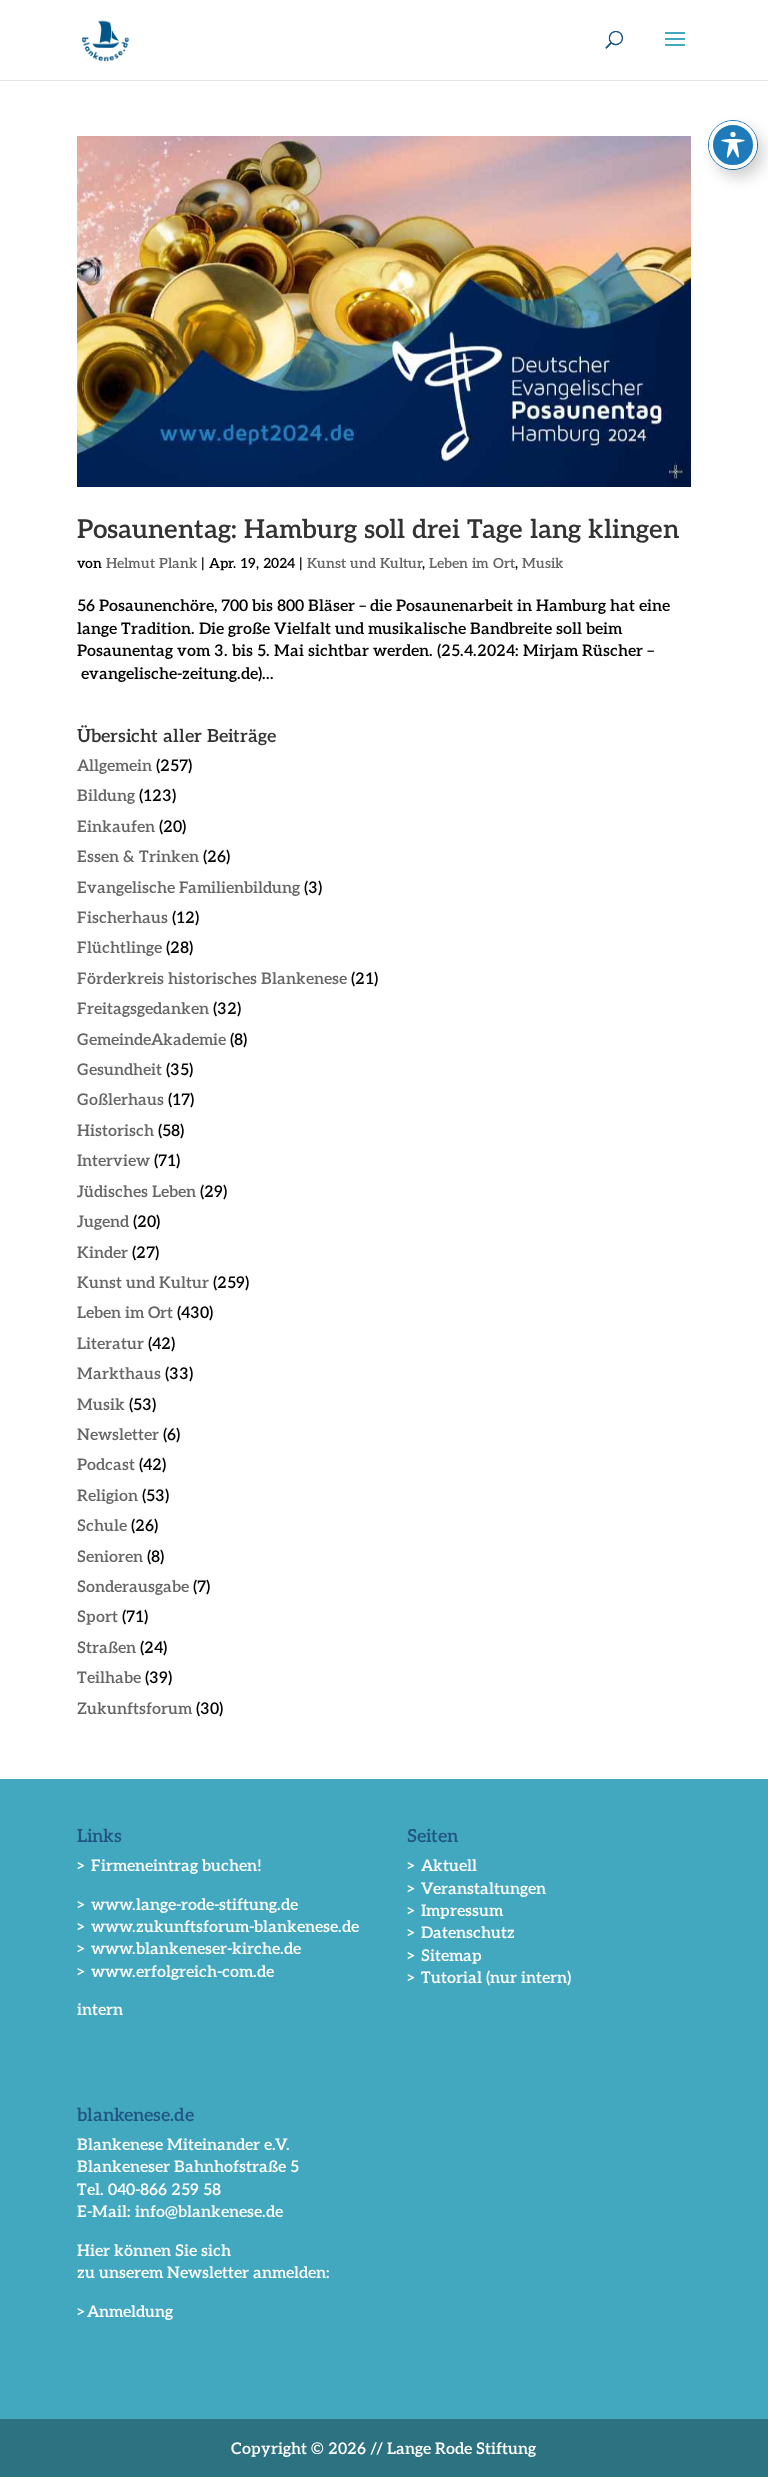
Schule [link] (102, 1526)
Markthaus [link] (119, 1374)
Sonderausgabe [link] (133, 1587)
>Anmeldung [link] (125, 2312)
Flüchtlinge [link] (119, 948)
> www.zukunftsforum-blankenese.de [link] (218, 1927)
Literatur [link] (110, 1344)
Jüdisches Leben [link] (136, 1192)
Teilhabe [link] (109, 1678)
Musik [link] (542, 563)
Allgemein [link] (114, 766)
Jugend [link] (103, 1222)
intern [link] (100, 2010)
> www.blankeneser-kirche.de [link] (189, 1949)
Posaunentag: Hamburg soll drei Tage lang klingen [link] (378, 530)
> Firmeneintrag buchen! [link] (169, 1866)
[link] (105, 39)
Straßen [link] (106, 1648)
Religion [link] (107, 1496)
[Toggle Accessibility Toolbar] (733, 145)
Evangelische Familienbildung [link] (188, 888)
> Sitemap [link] (444, 1956)
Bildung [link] (106, 796)
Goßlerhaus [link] (120, 1100)
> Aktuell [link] (442, 1866)
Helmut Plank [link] (151, 563)
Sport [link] (97, 1617)
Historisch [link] (115, 1131)
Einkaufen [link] (116, 827)
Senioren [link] (110, 1557)
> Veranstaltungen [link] (476, 1889)
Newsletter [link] (118, 1435)
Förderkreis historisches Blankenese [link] (212, 979)
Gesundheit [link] (119, 1070)
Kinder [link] (102, 1253)
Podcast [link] (106, 1465)
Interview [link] (113, 1161)
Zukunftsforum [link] (134, 1709)
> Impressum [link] (455, 1911)
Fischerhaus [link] (122, 918)
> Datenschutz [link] (461, 1933)
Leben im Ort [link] (472, 563)
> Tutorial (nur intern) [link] (489, 1978)
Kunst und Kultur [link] (364, 563)
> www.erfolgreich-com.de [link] (175, 1972)
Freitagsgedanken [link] (143, 1009)
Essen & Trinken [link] (138, 857)
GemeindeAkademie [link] (151, 1040)
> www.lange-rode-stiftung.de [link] (187, 1905)
